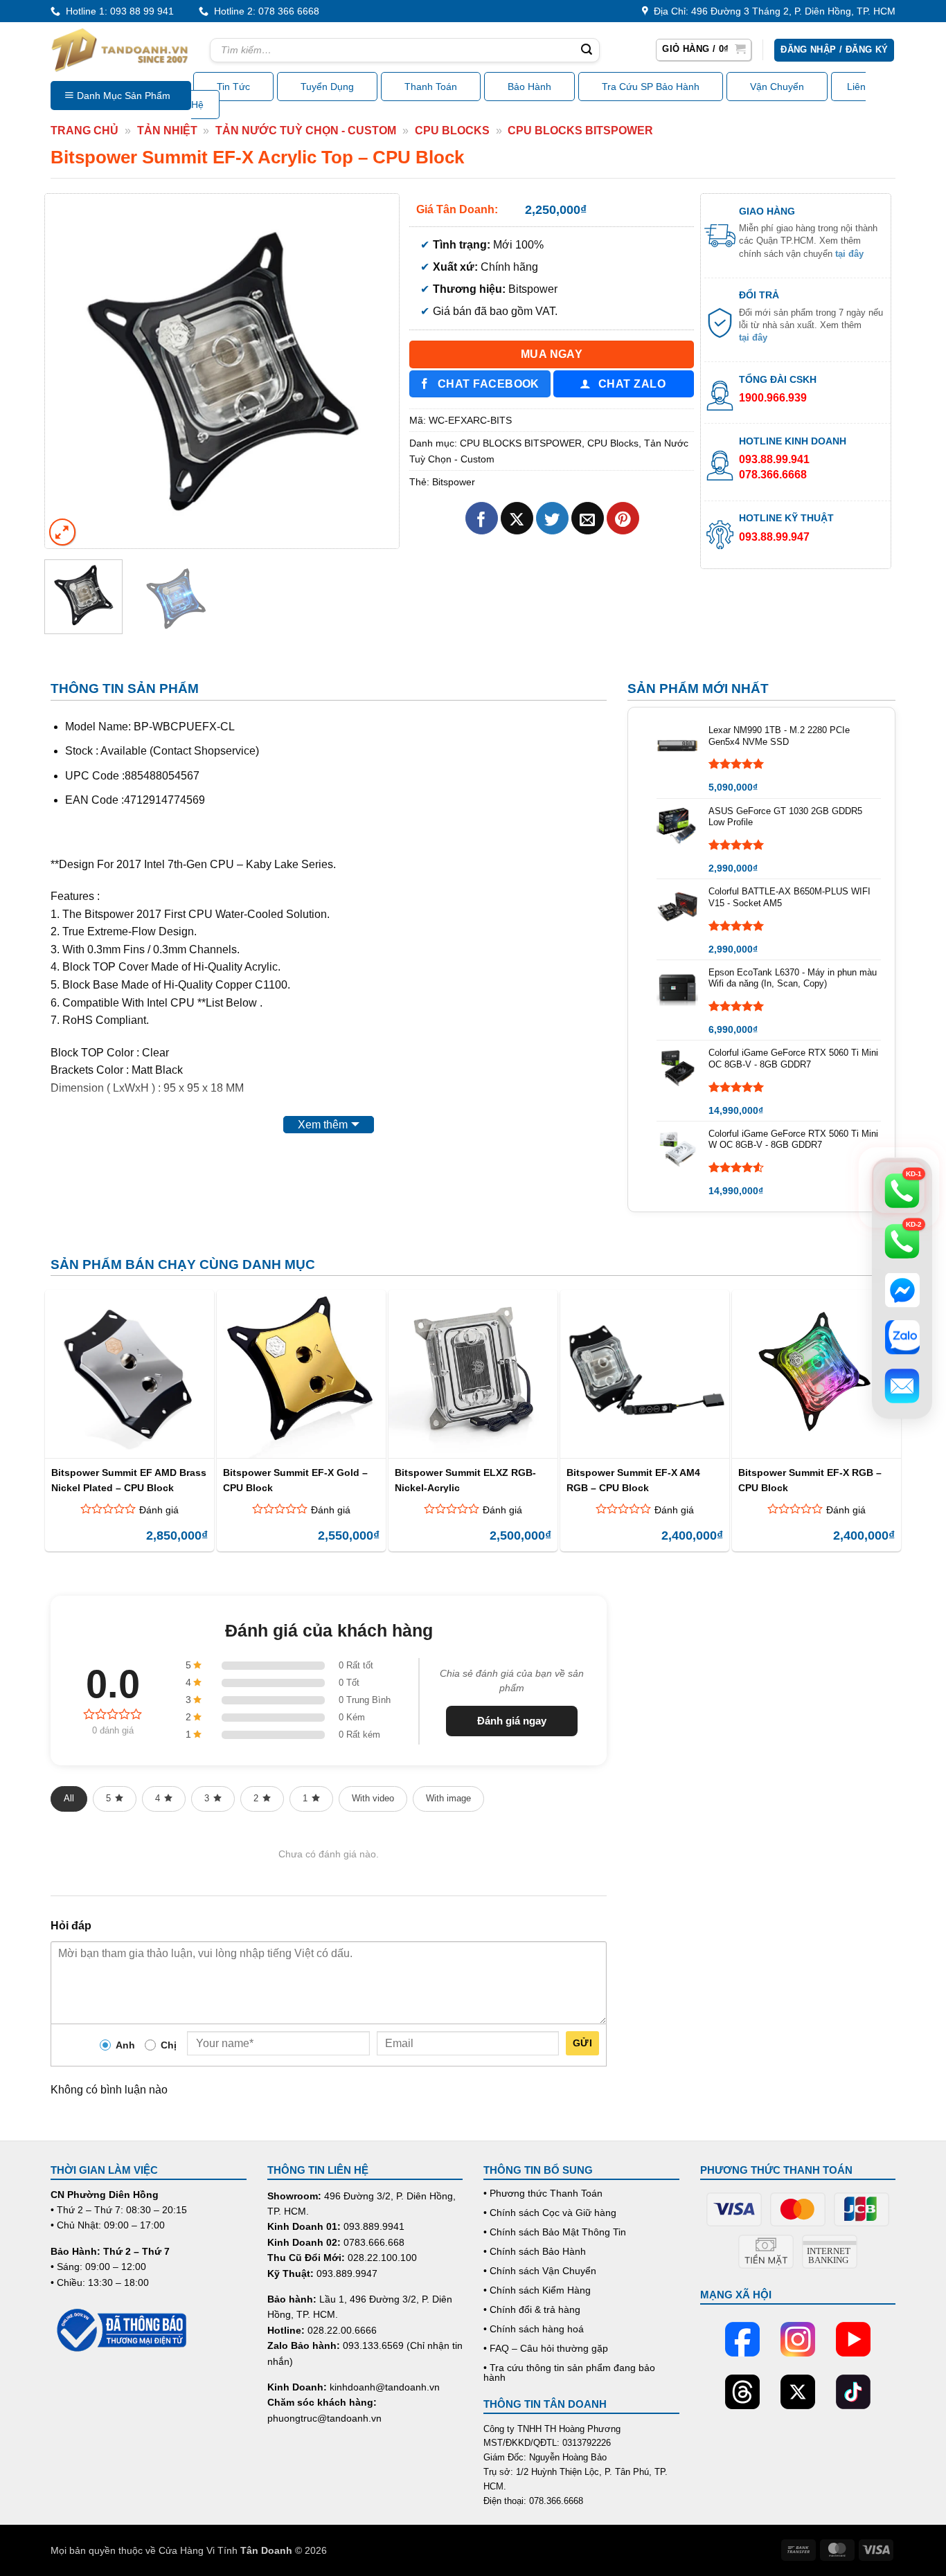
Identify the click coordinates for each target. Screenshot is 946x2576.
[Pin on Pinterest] (623, 518)
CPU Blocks (452, 130)
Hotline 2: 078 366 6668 (264, 11)
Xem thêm (323, 1125)
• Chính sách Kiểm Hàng (537, 2290)
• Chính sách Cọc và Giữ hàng (550, 2213)
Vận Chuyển (777, 87)
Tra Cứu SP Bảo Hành (651, 87)
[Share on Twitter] (552, 518)
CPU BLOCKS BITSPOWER (580, 130)
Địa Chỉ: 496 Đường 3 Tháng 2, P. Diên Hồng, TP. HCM (772, 11)
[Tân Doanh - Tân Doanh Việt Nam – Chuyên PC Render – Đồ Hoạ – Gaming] (120, 50)
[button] (704, 50)
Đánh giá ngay (512, 1721)
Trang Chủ (84, 130)
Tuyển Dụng (327, 87)
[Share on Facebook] (482, 518)
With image (448, 1798)
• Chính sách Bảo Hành (535, 2251)
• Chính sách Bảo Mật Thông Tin (555, 2232)
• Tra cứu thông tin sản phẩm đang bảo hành (569, 2372)
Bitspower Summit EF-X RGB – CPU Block (810, 1480)
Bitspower (454, 482)
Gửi (582, 2043)
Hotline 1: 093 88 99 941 (117, 11)
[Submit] (587, 51)
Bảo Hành (529, 87)
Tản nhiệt (167, 130)
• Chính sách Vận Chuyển (540, 2271)
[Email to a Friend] (588, 518)
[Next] (375, 370)
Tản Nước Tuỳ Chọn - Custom (306, 130)
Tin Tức (233, 87)
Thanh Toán (431, 87)
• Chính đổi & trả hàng (532, 2309)
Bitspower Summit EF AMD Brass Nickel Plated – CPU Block (129, 1480)
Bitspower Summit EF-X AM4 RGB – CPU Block (633, 1480)
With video (373, 1798)
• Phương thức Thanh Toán (543, 2193)
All (69, 1798)
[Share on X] (517, 518)
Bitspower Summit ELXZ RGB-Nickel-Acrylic (465, 1480)
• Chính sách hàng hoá (534, 2329)
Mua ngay (552, 354)
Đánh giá (159, 1510)
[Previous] (69, 370)
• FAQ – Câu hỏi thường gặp (546, 2348)
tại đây (849, 254)
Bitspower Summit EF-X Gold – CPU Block (295, 1480)
